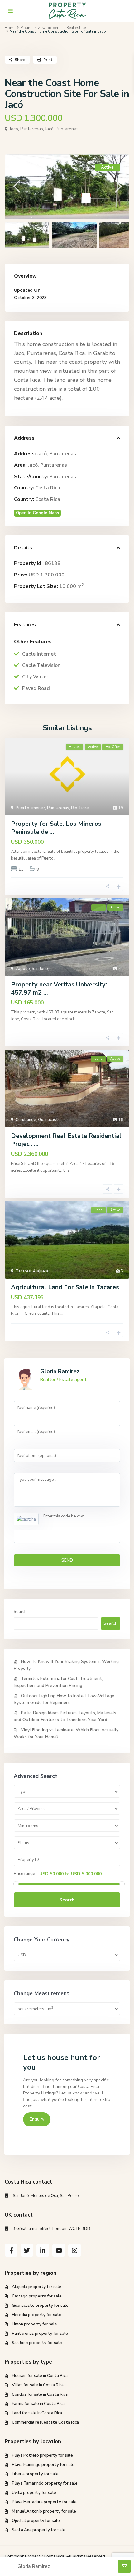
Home (10, 28)
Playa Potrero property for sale (42, 2455)
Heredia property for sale (36, 2315)
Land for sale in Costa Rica (37, 2413)
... (59, 858)
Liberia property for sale (35, 2474)
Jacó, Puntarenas (62, 129)
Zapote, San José (32, 969)
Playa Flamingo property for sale (43, 2465)
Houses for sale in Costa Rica (40, 2376)
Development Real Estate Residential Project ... (66, 1140)
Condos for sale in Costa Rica (40, 2394)
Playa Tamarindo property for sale (45, 2483)
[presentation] (16, 186)
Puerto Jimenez (30, 808)
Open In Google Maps (37, 513)
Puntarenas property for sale (40, 2334)
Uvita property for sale (34, 2493)
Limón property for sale (34, 2324)
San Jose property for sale (37, 2343)
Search (20, 1612)
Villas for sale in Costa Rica (38, 2385)
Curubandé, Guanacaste (38, 1120)
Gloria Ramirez (60, 1371)
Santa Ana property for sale (39, 2530)
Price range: (25, 1874)
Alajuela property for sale (37, 2287)
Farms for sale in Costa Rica (38, 2404)
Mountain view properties (42, 28)
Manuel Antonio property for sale (44, 2511)
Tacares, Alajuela (32, 1271)
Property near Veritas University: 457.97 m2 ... (59, 988)
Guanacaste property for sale (40, 2306)
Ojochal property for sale (36, 2521)
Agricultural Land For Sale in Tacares (65, 1287)
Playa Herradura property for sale (44, 2502)
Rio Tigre (80, 808)
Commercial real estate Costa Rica (45, 2422)
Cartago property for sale (37, 2296)
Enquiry (37, 2119)
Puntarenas (63, 477)
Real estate (76, 28)
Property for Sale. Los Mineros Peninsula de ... (56, 828)
